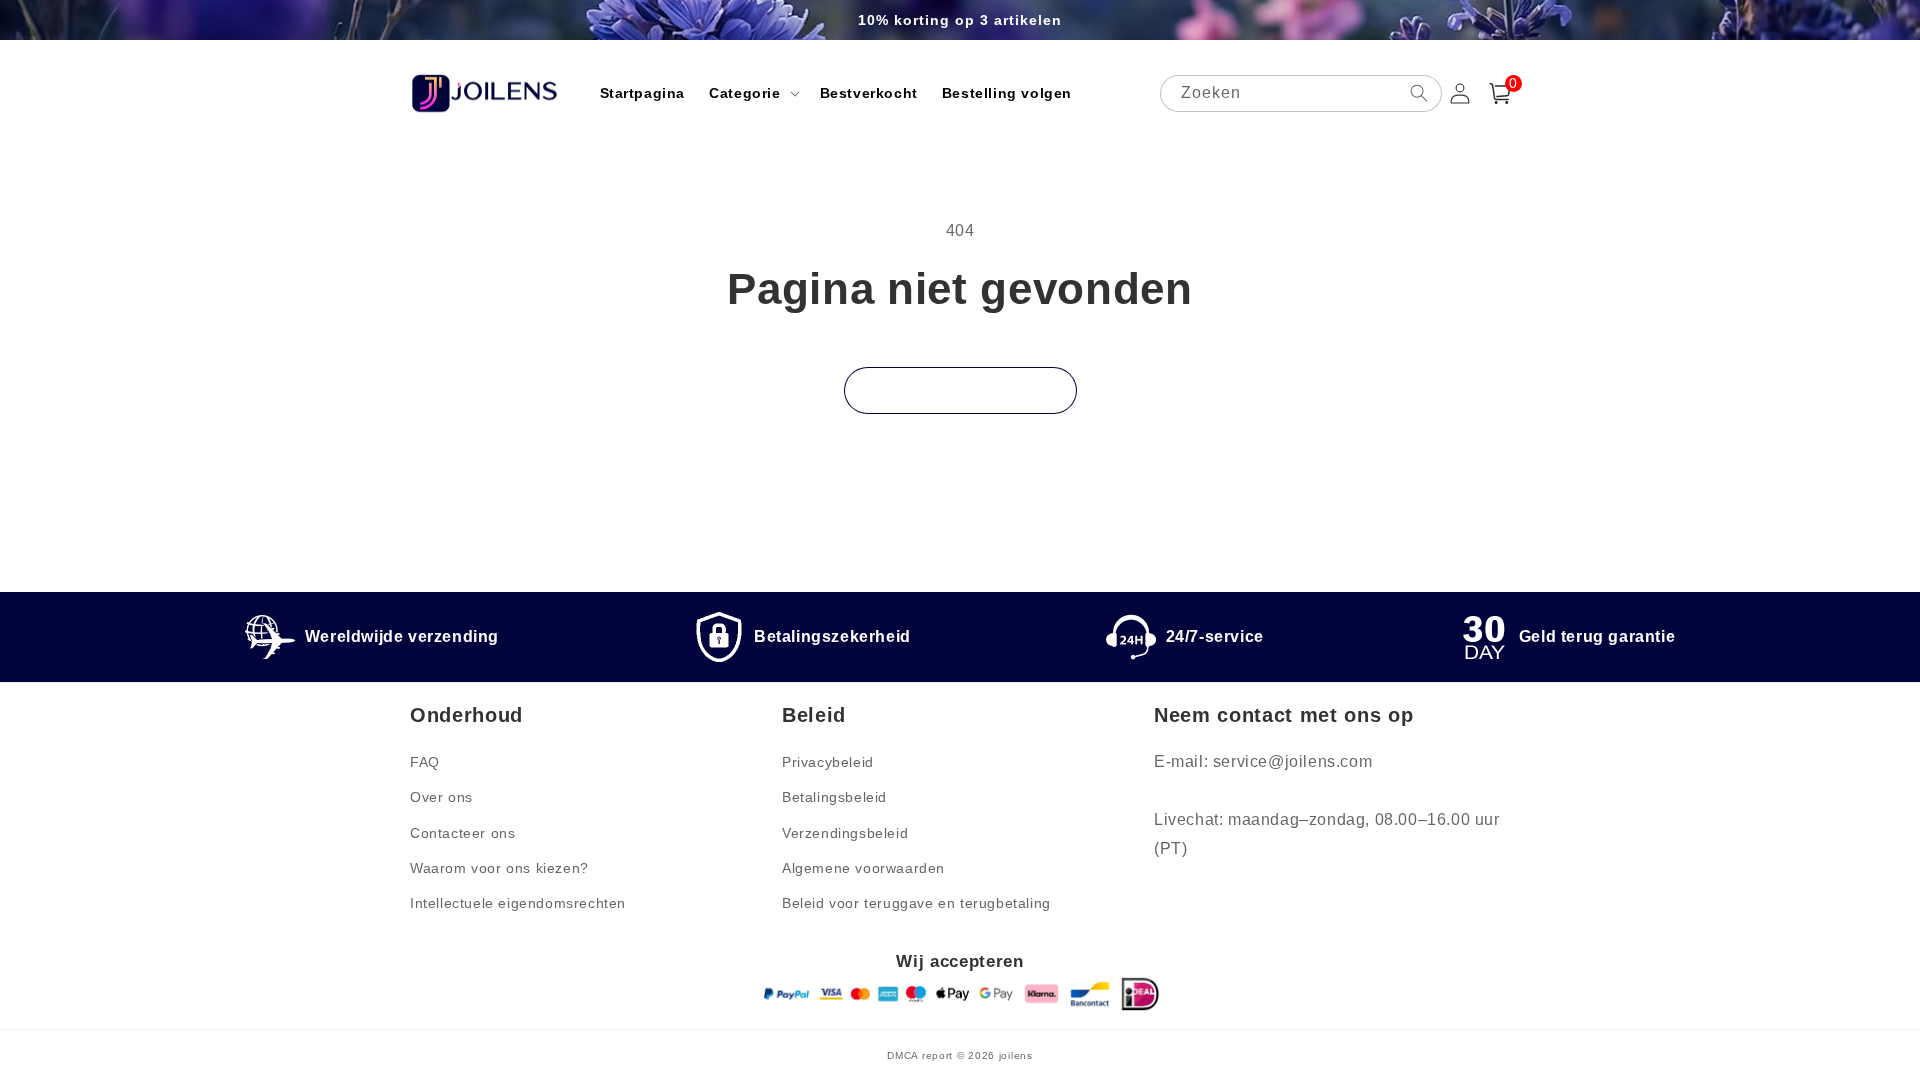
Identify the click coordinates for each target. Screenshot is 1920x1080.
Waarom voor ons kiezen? (499, 868)
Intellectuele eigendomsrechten (518, 903)
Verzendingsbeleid (845, 833)
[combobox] (1301, 93)
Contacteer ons (462, 833)
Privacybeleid (828, 762)
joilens (1016, 1055)
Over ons (441, 797)
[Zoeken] (1419, 93)
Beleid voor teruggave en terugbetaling (916, 903)
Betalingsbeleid (834, 797)
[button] (752, 93)
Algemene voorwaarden (863, 868)
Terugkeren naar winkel (960, 390)
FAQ (425, 762)
